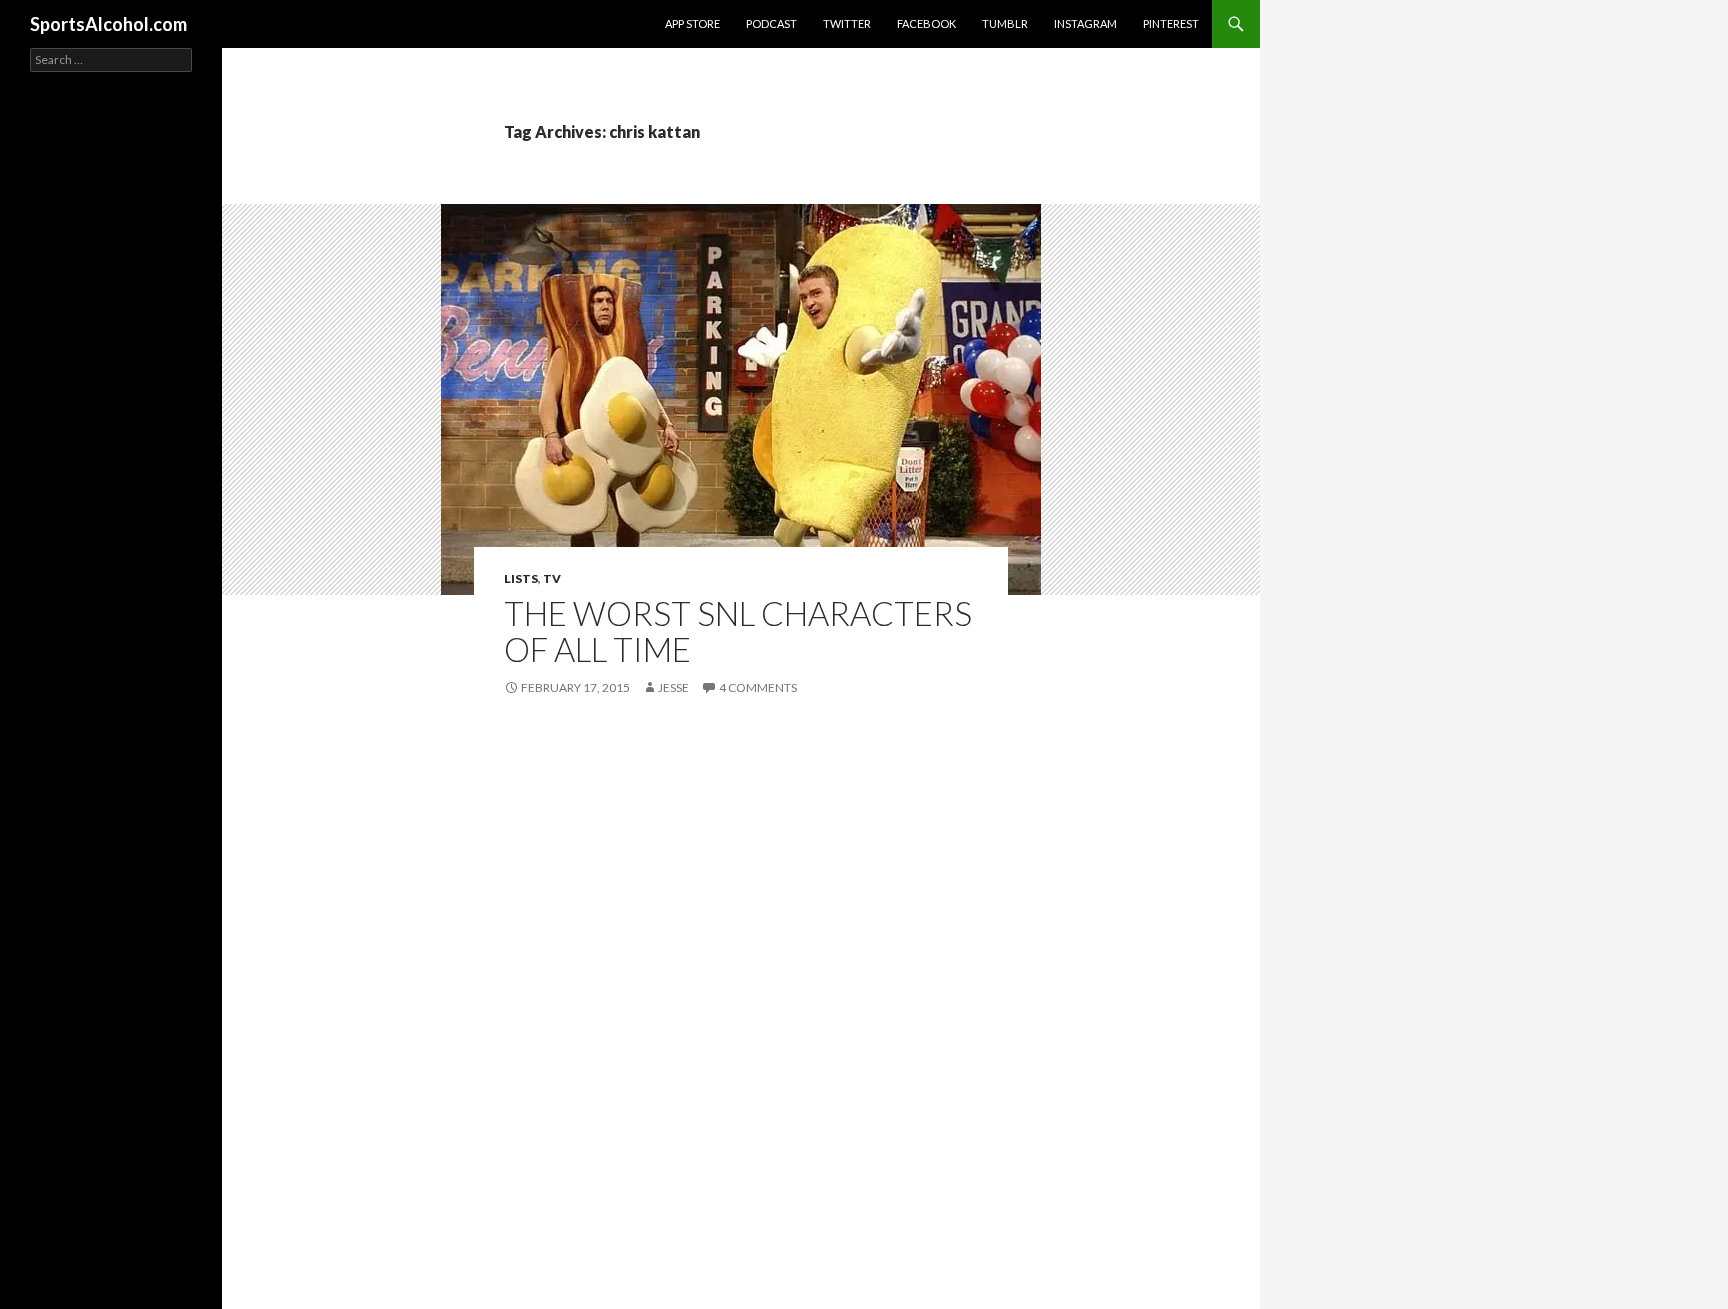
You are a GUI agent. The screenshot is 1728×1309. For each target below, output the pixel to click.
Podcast (771, 23)
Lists (521, 578)
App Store (692, 23)
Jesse (673, 687)
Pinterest (1171, 23)
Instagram (1085, 23)
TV (552, 578)
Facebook (926, 23)
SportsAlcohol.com (108, 24)
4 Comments (758, 687)
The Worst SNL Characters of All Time (738, 631)
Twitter (847, 23)
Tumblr (1005, 23)
